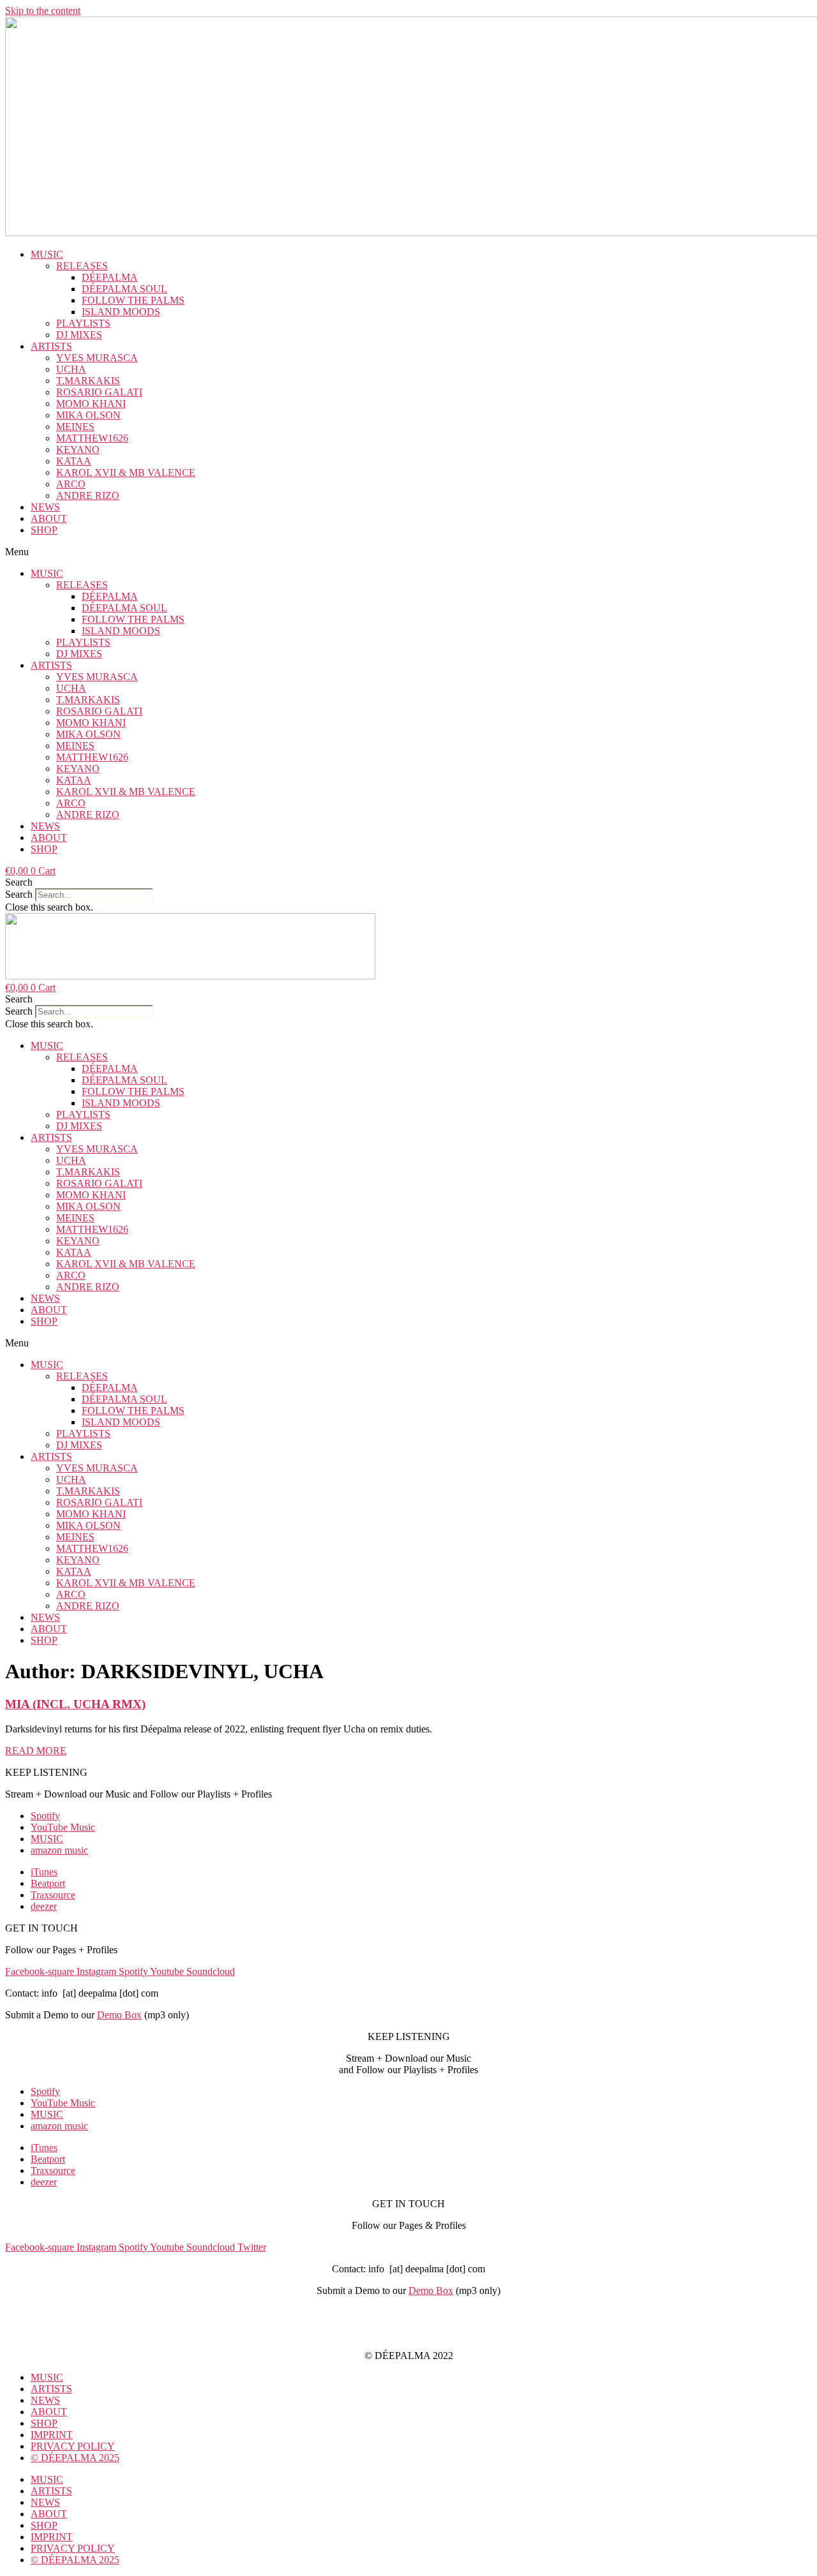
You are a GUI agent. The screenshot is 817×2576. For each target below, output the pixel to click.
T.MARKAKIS (88, 381)
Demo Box (119, 2015)
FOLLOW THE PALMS (133, 300)
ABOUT (49, 518)
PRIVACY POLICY (408, 2334)
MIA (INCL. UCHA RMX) (75, 1704)
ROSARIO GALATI (99, 392)
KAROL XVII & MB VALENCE (126, 473)
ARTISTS (51, 346)
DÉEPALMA (110, 277)
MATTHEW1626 (92, 438)
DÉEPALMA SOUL (124, 289)
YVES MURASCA (97, 358)
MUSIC (47, 254)
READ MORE (36, 1751)
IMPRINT (408, 2312)
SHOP (44, 530)
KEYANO (78, 450)
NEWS (45, 507)
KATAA (74, 461)
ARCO (71, 484)
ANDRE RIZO (88, 495)
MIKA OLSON (88, 415)
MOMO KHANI (91, 404)
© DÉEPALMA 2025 (75, 2458)
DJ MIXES (79, 335)
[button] (408, 552)
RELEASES (82, 266)
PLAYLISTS (83, 323)
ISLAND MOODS (121, 312)
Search (19, 894)
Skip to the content (43, 11)
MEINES (75, 427)
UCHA (71, 369)
